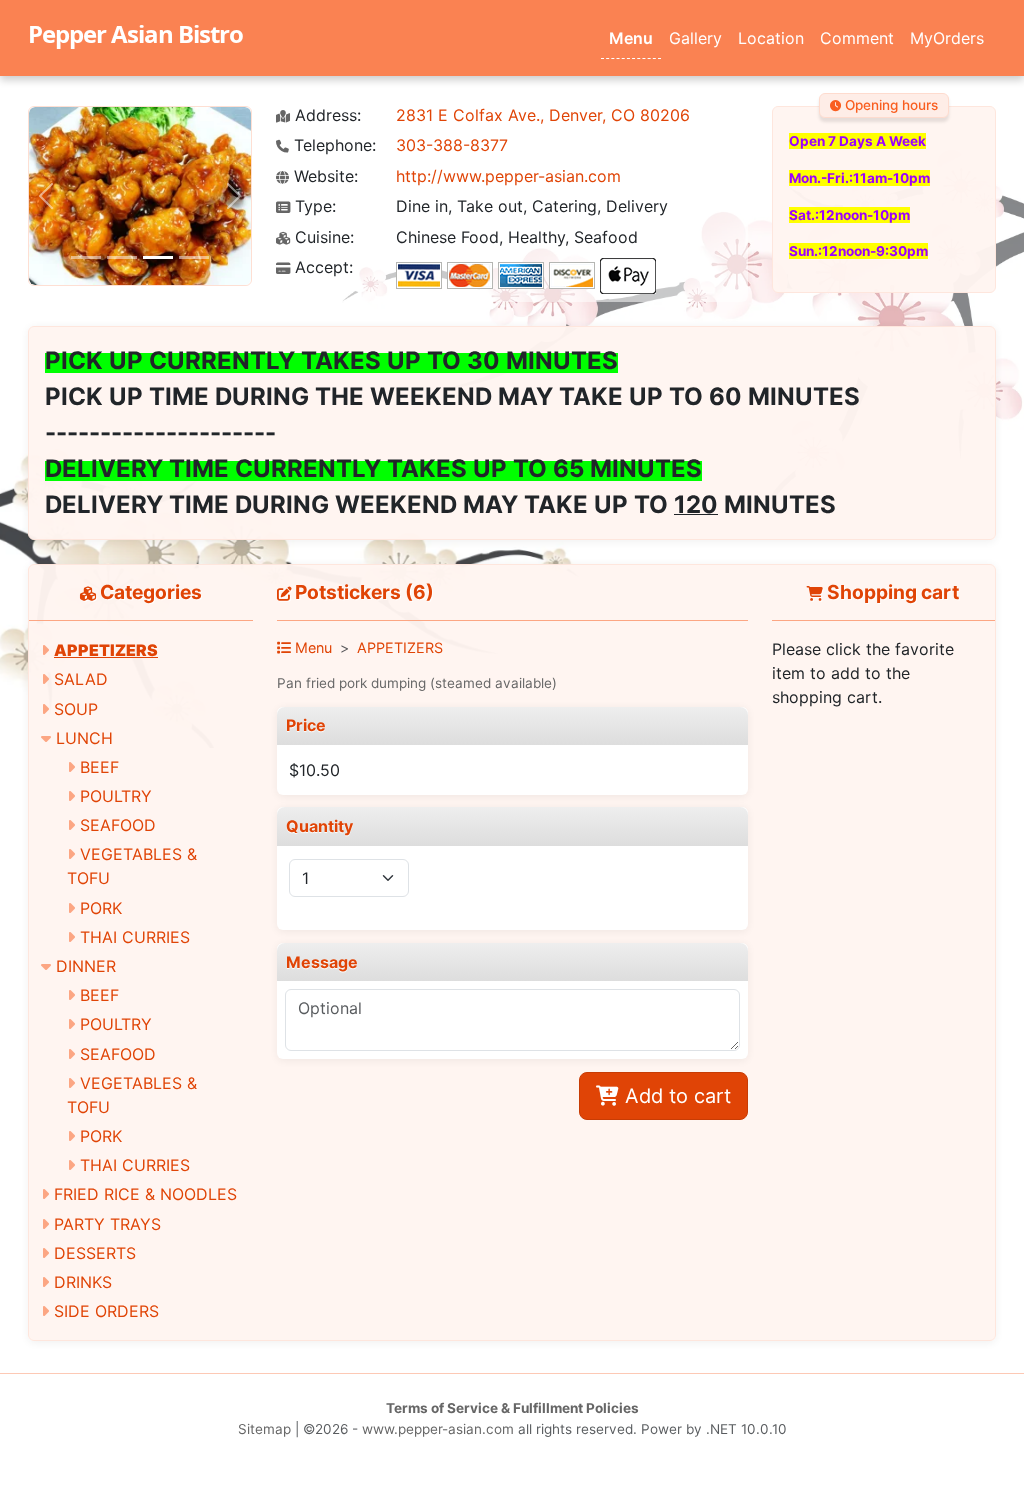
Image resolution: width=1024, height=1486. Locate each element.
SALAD (81, 679)
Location (771, 38)
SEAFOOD (118, 825)
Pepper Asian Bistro (135, 33)
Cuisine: (322, 237)
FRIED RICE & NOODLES (145, 1194)
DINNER (86, 966)
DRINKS (83, 1282)
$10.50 (314, 770)
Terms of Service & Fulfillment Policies (512, 1408)
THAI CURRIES (135, 937)
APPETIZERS (106, 650)
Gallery (695, 38)
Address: (325, 115)
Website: (323, 176)
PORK (101, 908)
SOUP (76, 709)
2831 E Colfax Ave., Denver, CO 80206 (543, 115)
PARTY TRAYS (107, 1224)
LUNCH (84, 738)
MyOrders (947, 38)
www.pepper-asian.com (438, 1429)
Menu (631, 38)
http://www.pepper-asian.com (508, 176)
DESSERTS (95, 1253)
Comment (857, 38)
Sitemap (264, 1429)
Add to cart (675, 1096)
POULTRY (116, 796)
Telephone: (332, 145)
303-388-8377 (452, 145)
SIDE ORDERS (106, 1311)
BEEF (99, 767)
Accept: (321, 267)
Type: (313, 206)
